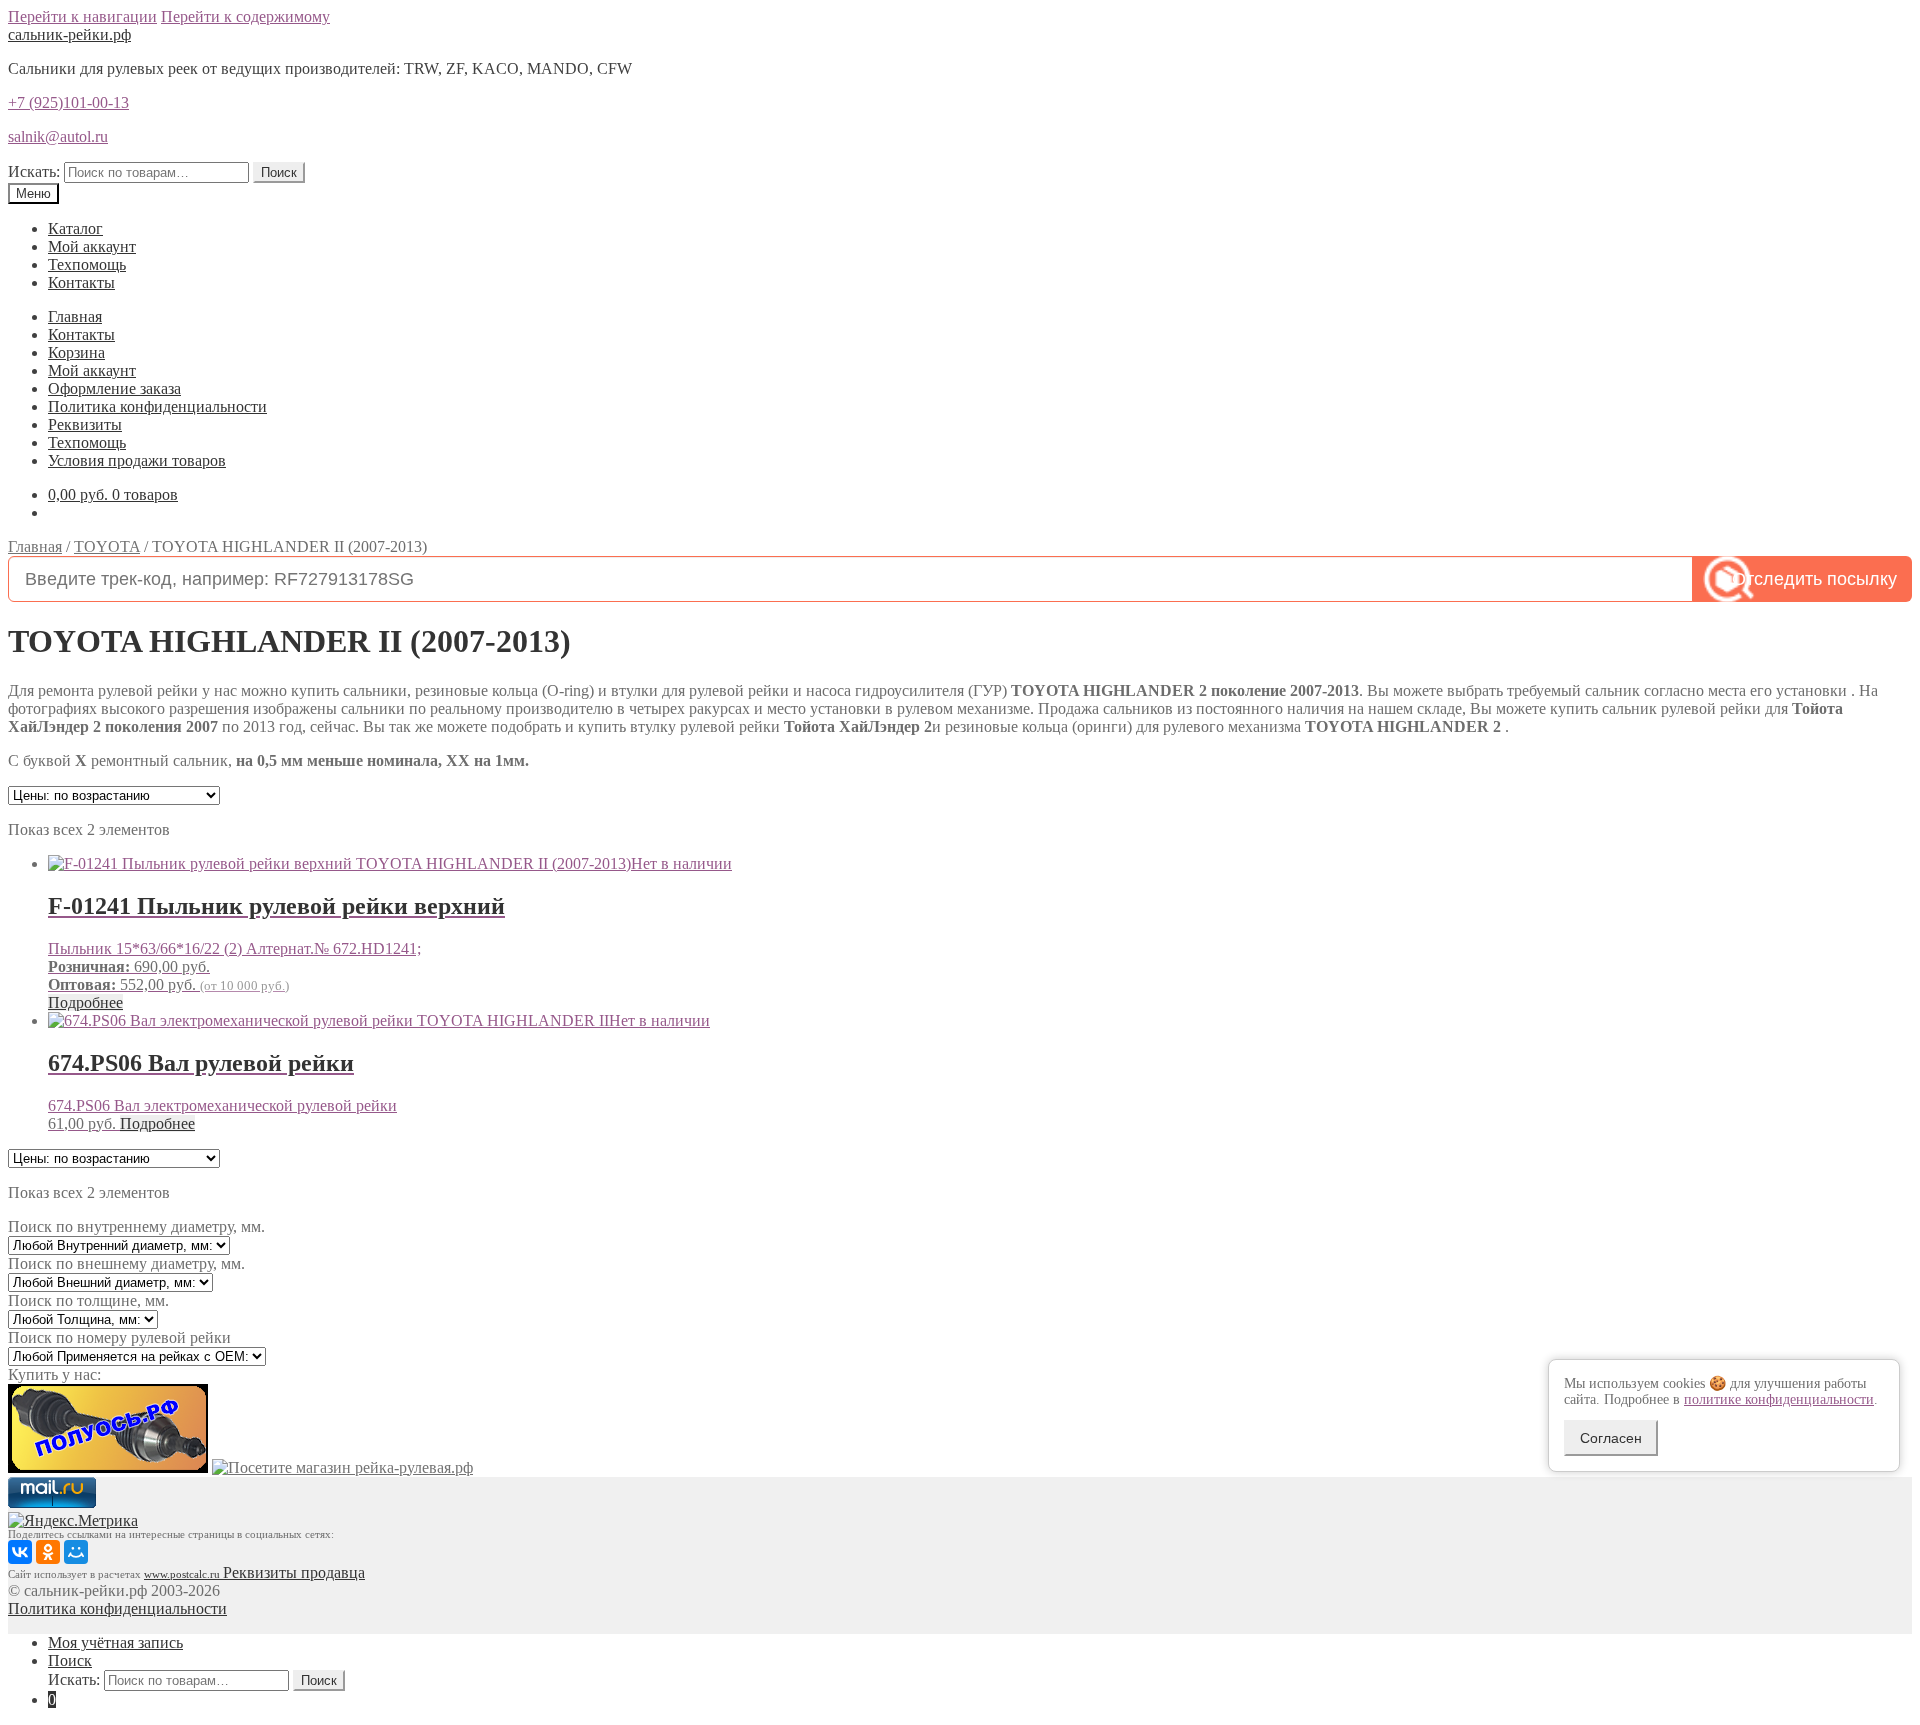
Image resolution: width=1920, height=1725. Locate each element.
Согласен (1611, 1438)
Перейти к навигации (82, 16)
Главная (75, 316)
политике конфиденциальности (1779, 1399)
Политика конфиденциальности (157, 406)
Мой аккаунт (92, 246)
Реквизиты (85, 424)
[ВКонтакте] (20, 1552)
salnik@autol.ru (58, 136)
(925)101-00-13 (68, 102)
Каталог (75, 228)
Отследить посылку (1814, 579)
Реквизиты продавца (294, 1572)
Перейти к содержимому (245, 16)
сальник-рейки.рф (69, 34)
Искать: (34, 171)
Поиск (279, 172)
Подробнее (85, 1002)
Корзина (76, 352)
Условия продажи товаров (137, 460)
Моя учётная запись (115, 1642)
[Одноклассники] (48, 1552)
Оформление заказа (114, 388)
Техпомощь (87, 264)
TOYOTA (107, 546)
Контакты (81, 282)
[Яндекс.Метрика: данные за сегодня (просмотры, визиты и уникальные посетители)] (73, 1521)
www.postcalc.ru (183, 1574)
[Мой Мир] (76, 1552)
